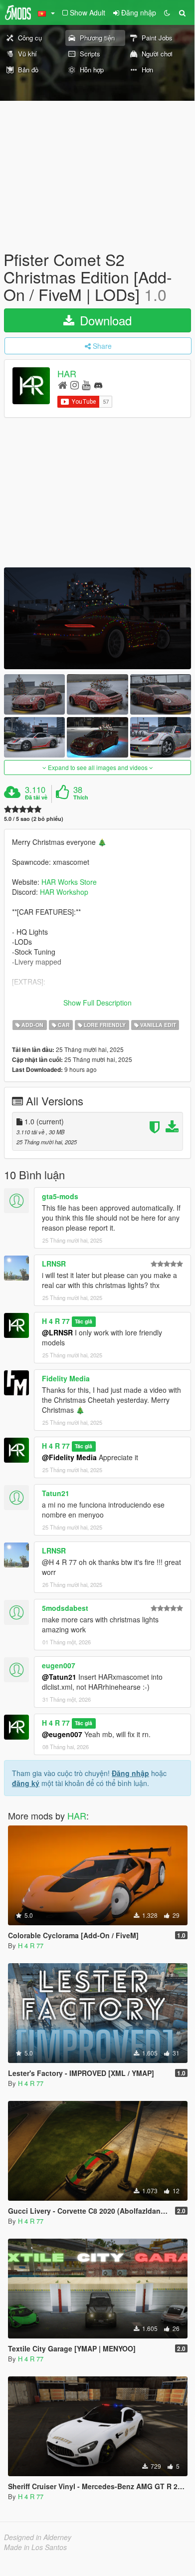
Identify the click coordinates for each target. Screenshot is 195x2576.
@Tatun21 (59, 1677)
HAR (67, 373)
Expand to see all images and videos (98, 767)
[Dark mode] (167, 12)
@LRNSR (57, 1332)
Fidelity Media (66, 1378)
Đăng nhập (130, 1773)
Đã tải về (36, 797)
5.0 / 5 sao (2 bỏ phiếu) (34, 819)
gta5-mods (60, 1196)
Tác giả (84, 1322)
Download (104, 320)
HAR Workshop (64, 892)
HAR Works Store (69, 882)
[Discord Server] (98, 385)
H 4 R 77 (56, 1321)
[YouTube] (86, 385)
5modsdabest (65, 1608)
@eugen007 (62, 1734)
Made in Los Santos (35, 2547)
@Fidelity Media (69, 1457)
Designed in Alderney (38, 2537)
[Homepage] (63, 385)
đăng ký (26, 1783)
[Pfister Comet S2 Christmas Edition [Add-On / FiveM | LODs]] (97, 618)
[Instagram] (75, 385)
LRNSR (54, 1264)
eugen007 (59, 1665)
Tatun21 (56, 1493)
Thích (81, 797)
